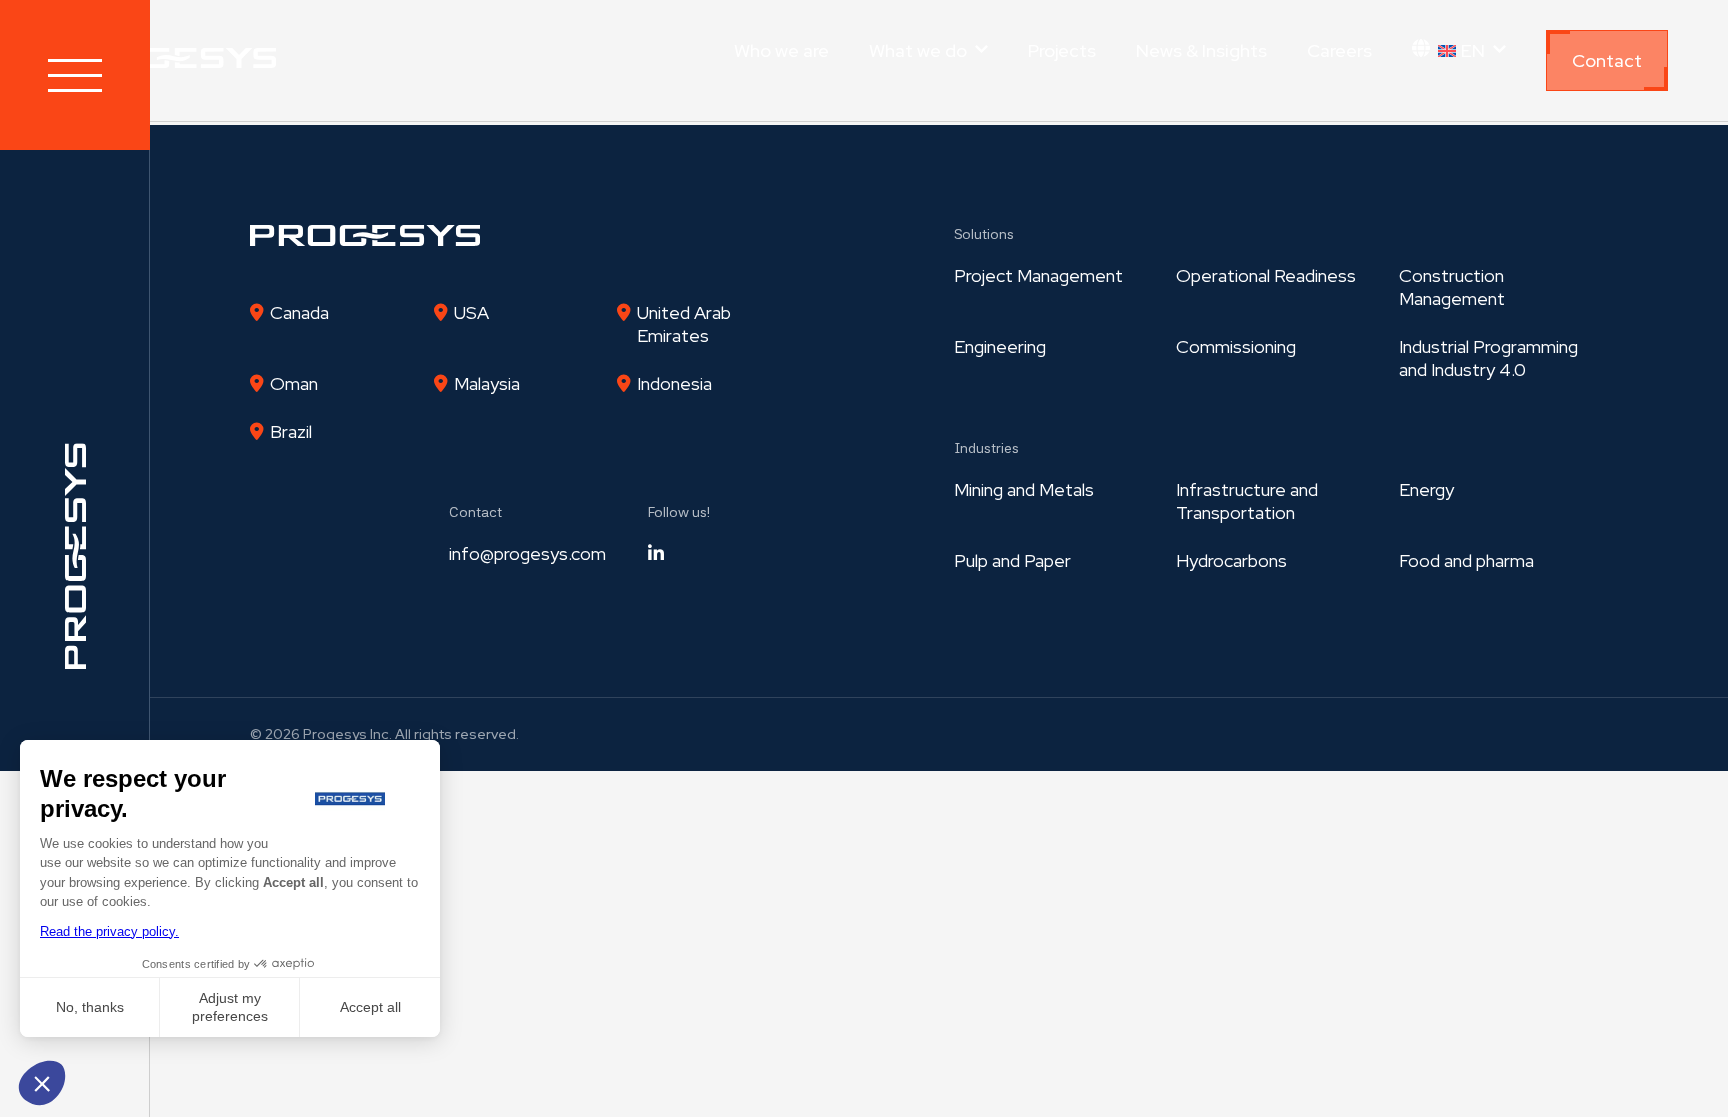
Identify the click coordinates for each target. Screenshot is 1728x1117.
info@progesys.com (527, 553)
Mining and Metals (1024, 489)
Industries (986, 448)
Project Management (1038, 275)
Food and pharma (1466, 560)
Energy (1426, 489)
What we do (918, 50)
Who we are (781, 50)
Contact (1607, 60)
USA (471, 312)
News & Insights (1201, 50)
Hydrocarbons (1231, 560)
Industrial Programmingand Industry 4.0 (1488, 358)
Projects (1062, 50)
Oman (294, 383)
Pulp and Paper (1012, 560)
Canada (299, 312)
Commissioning (1236, 346)
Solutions (984, 234)
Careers (1339, 50)
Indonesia (674, 383)
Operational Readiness (1266, 275)
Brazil (291, 431)
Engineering (1000, 346)
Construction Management (1452, 287)
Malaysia (487, 383)
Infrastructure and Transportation (1247, 501)
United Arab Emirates (684, 324)
